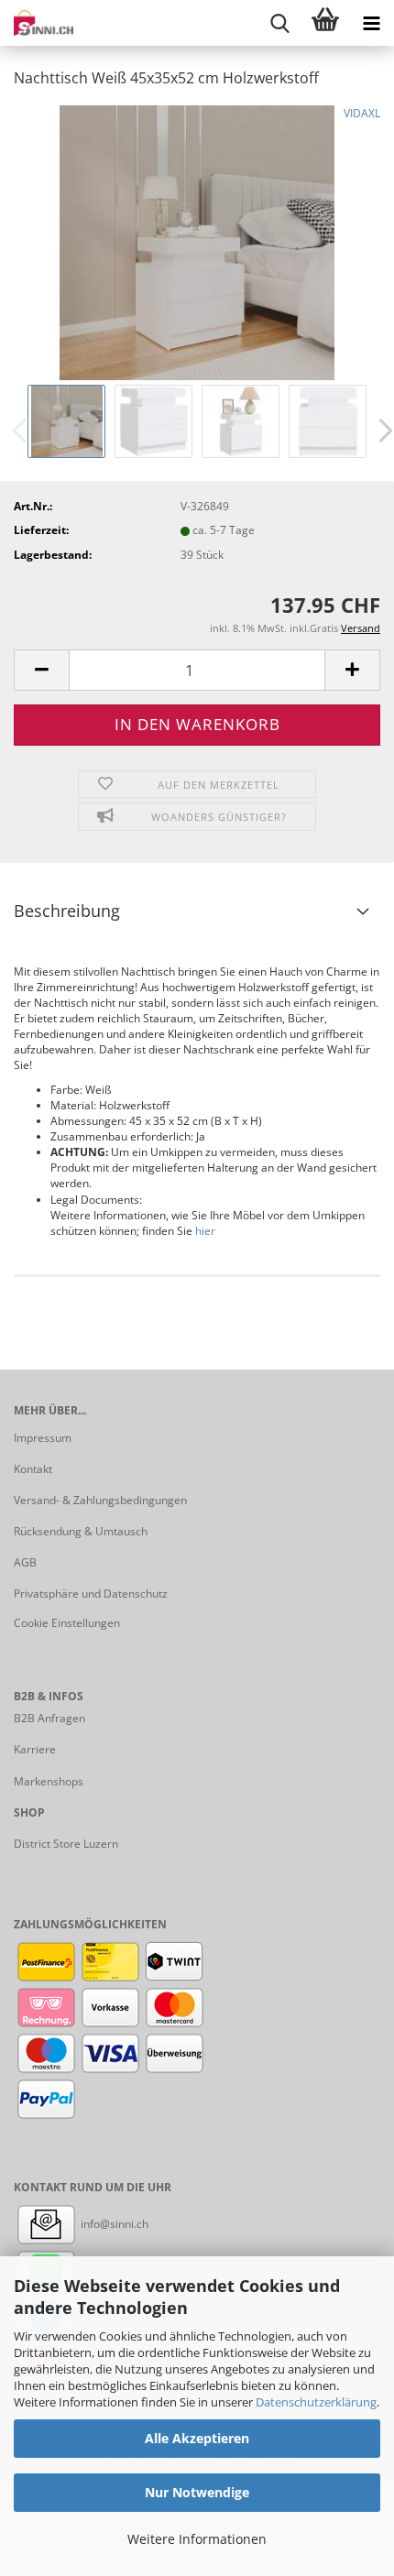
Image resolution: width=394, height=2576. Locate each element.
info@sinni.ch (113, 2224)
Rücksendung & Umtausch (81, 1531)
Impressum (43, 1438)
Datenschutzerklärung (316, 2402)
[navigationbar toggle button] (371, 23)
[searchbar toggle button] (279, 23)
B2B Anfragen (49, 1718)
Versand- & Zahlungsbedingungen (100, 1500)
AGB (25, 1562)
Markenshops (49, 1781)
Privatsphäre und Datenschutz (91, 1594)
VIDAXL (362, 113)
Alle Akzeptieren (197, 2438)
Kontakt (33, 1469)
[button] (41, 670)
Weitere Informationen (197, 2539)
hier (205, 1231)
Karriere (35, 1749)
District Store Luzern (66, 1844)
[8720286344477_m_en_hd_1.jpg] (197, 241)
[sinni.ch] (37, 23)
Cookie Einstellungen (67, 1623)
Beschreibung (67, 911)
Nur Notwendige (197, 2492)
